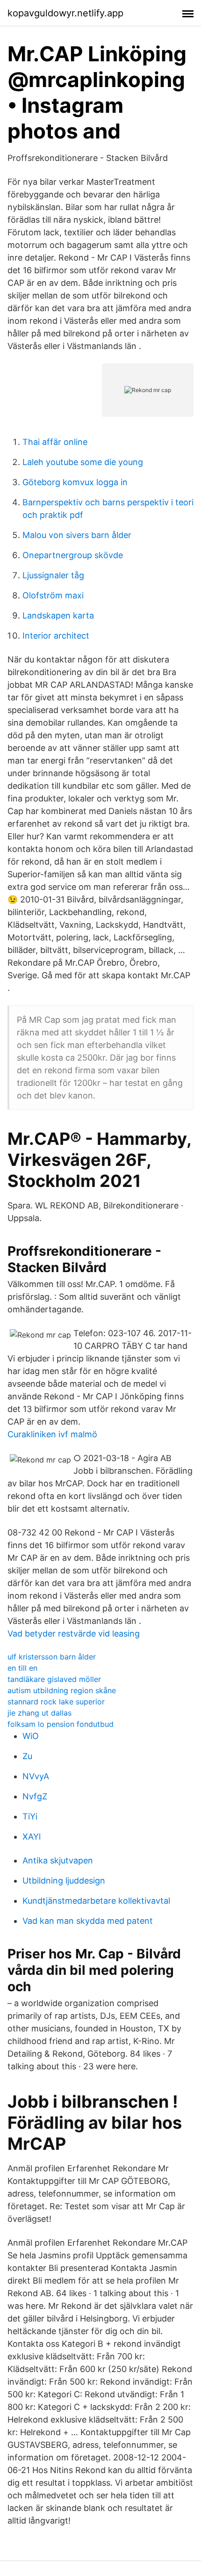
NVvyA (36, 1776)
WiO (31, 1736)
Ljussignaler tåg (53, 575)
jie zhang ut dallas (39, 1713)
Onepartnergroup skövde (73, 555)
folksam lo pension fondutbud (61, 1724)
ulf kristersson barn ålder (52, 1657)
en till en (22, 1668)
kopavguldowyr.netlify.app (65, 13)
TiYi (30, 1816)
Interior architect (56, 636)
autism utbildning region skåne (62, 1690)
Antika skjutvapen (58, 1860)
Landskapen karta (58, 615)
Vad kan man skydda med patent (88, 1921)
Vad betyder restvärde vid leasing (74, 1634)
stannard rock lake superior (56, 1702)
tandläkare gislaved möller (54, 1679)
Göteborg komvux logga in (75, 482)
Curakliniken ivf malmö (52, 1434)
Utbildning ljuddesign (64, 1881)
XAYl (32, 1837)
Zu (27, 1756)
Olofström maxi (53, 595)
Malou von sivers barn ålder (77, 535)
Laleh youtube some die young (83, 462)
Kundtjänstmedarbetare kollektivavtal (96, 1901)
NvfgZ (35, 1796)
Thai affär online (55, 442)
